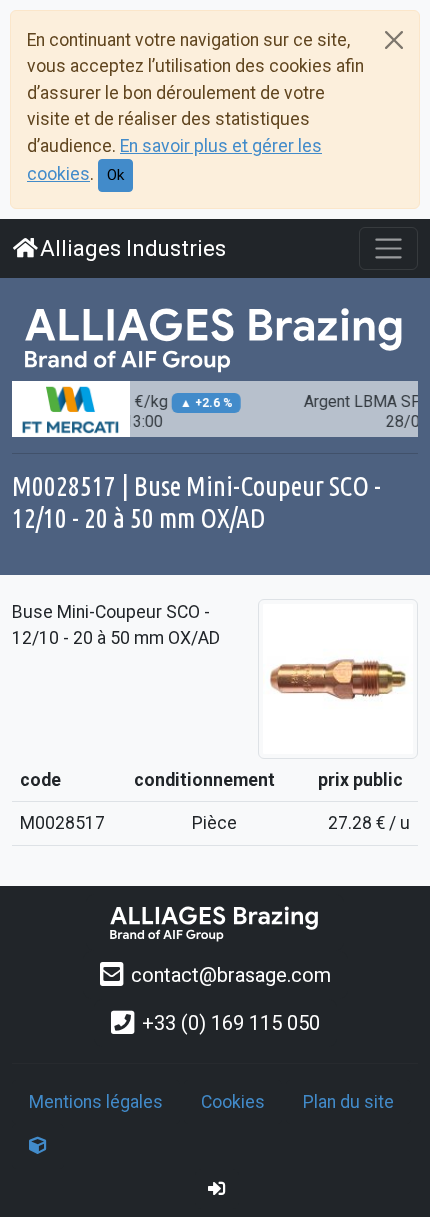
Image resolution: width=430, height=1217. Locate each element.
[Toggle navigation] (388, 248)
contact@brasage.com (231, 975)
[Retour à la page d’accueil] (215, 922)
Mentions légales (96, 1102)
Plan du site (348, 1102)
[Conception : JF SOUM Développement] (38, 1146)
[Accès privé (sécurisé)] (217, 1189)
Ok (115, 175)
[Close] (394, 40)
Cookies (233, 1102)
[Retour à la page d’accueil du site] (215, 337)
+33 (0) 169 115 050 (231, 1023)
